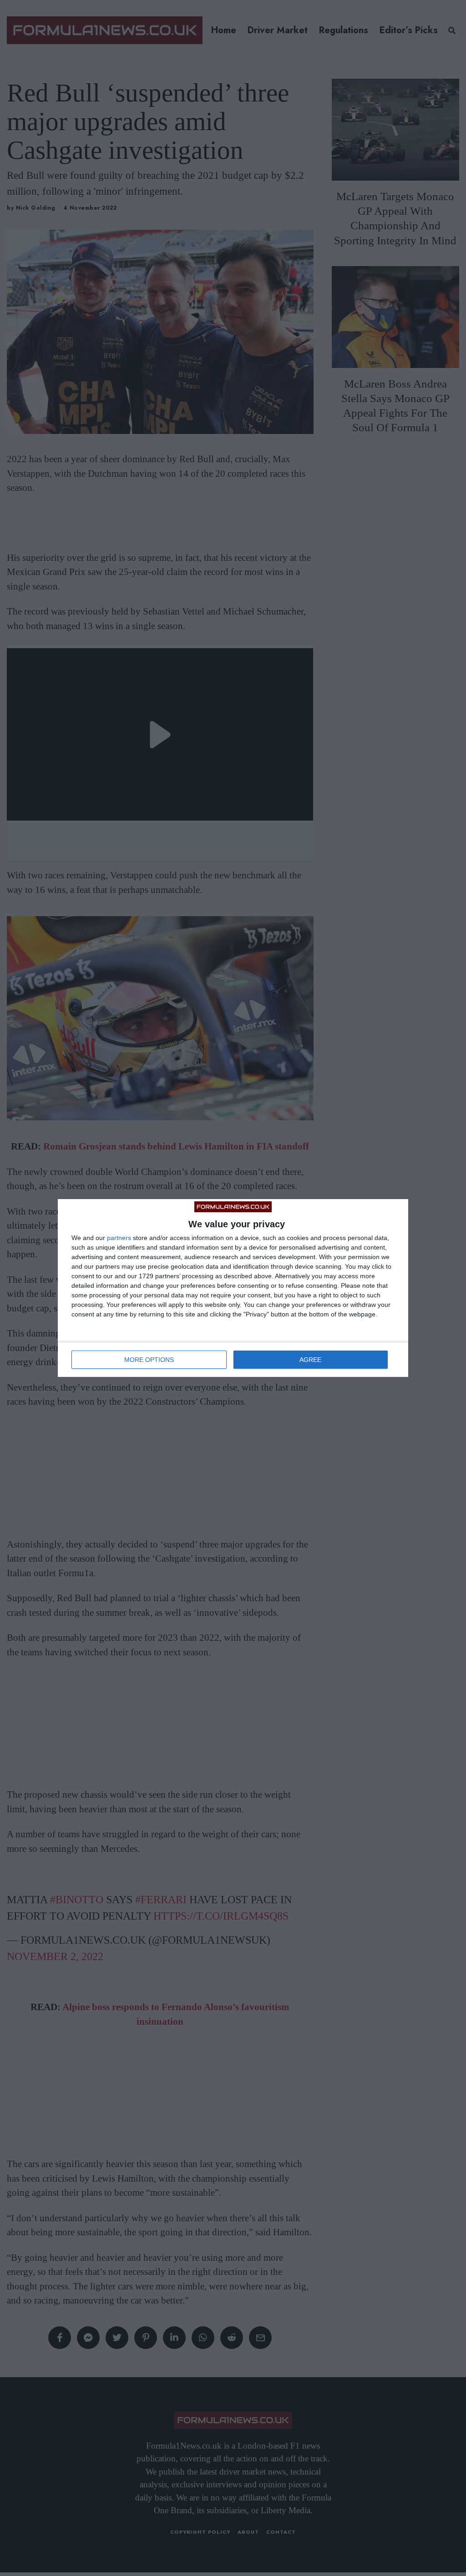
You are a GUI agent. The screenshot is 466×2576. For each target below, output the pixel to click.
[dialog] (233, 1288)
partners (119, 1238)
